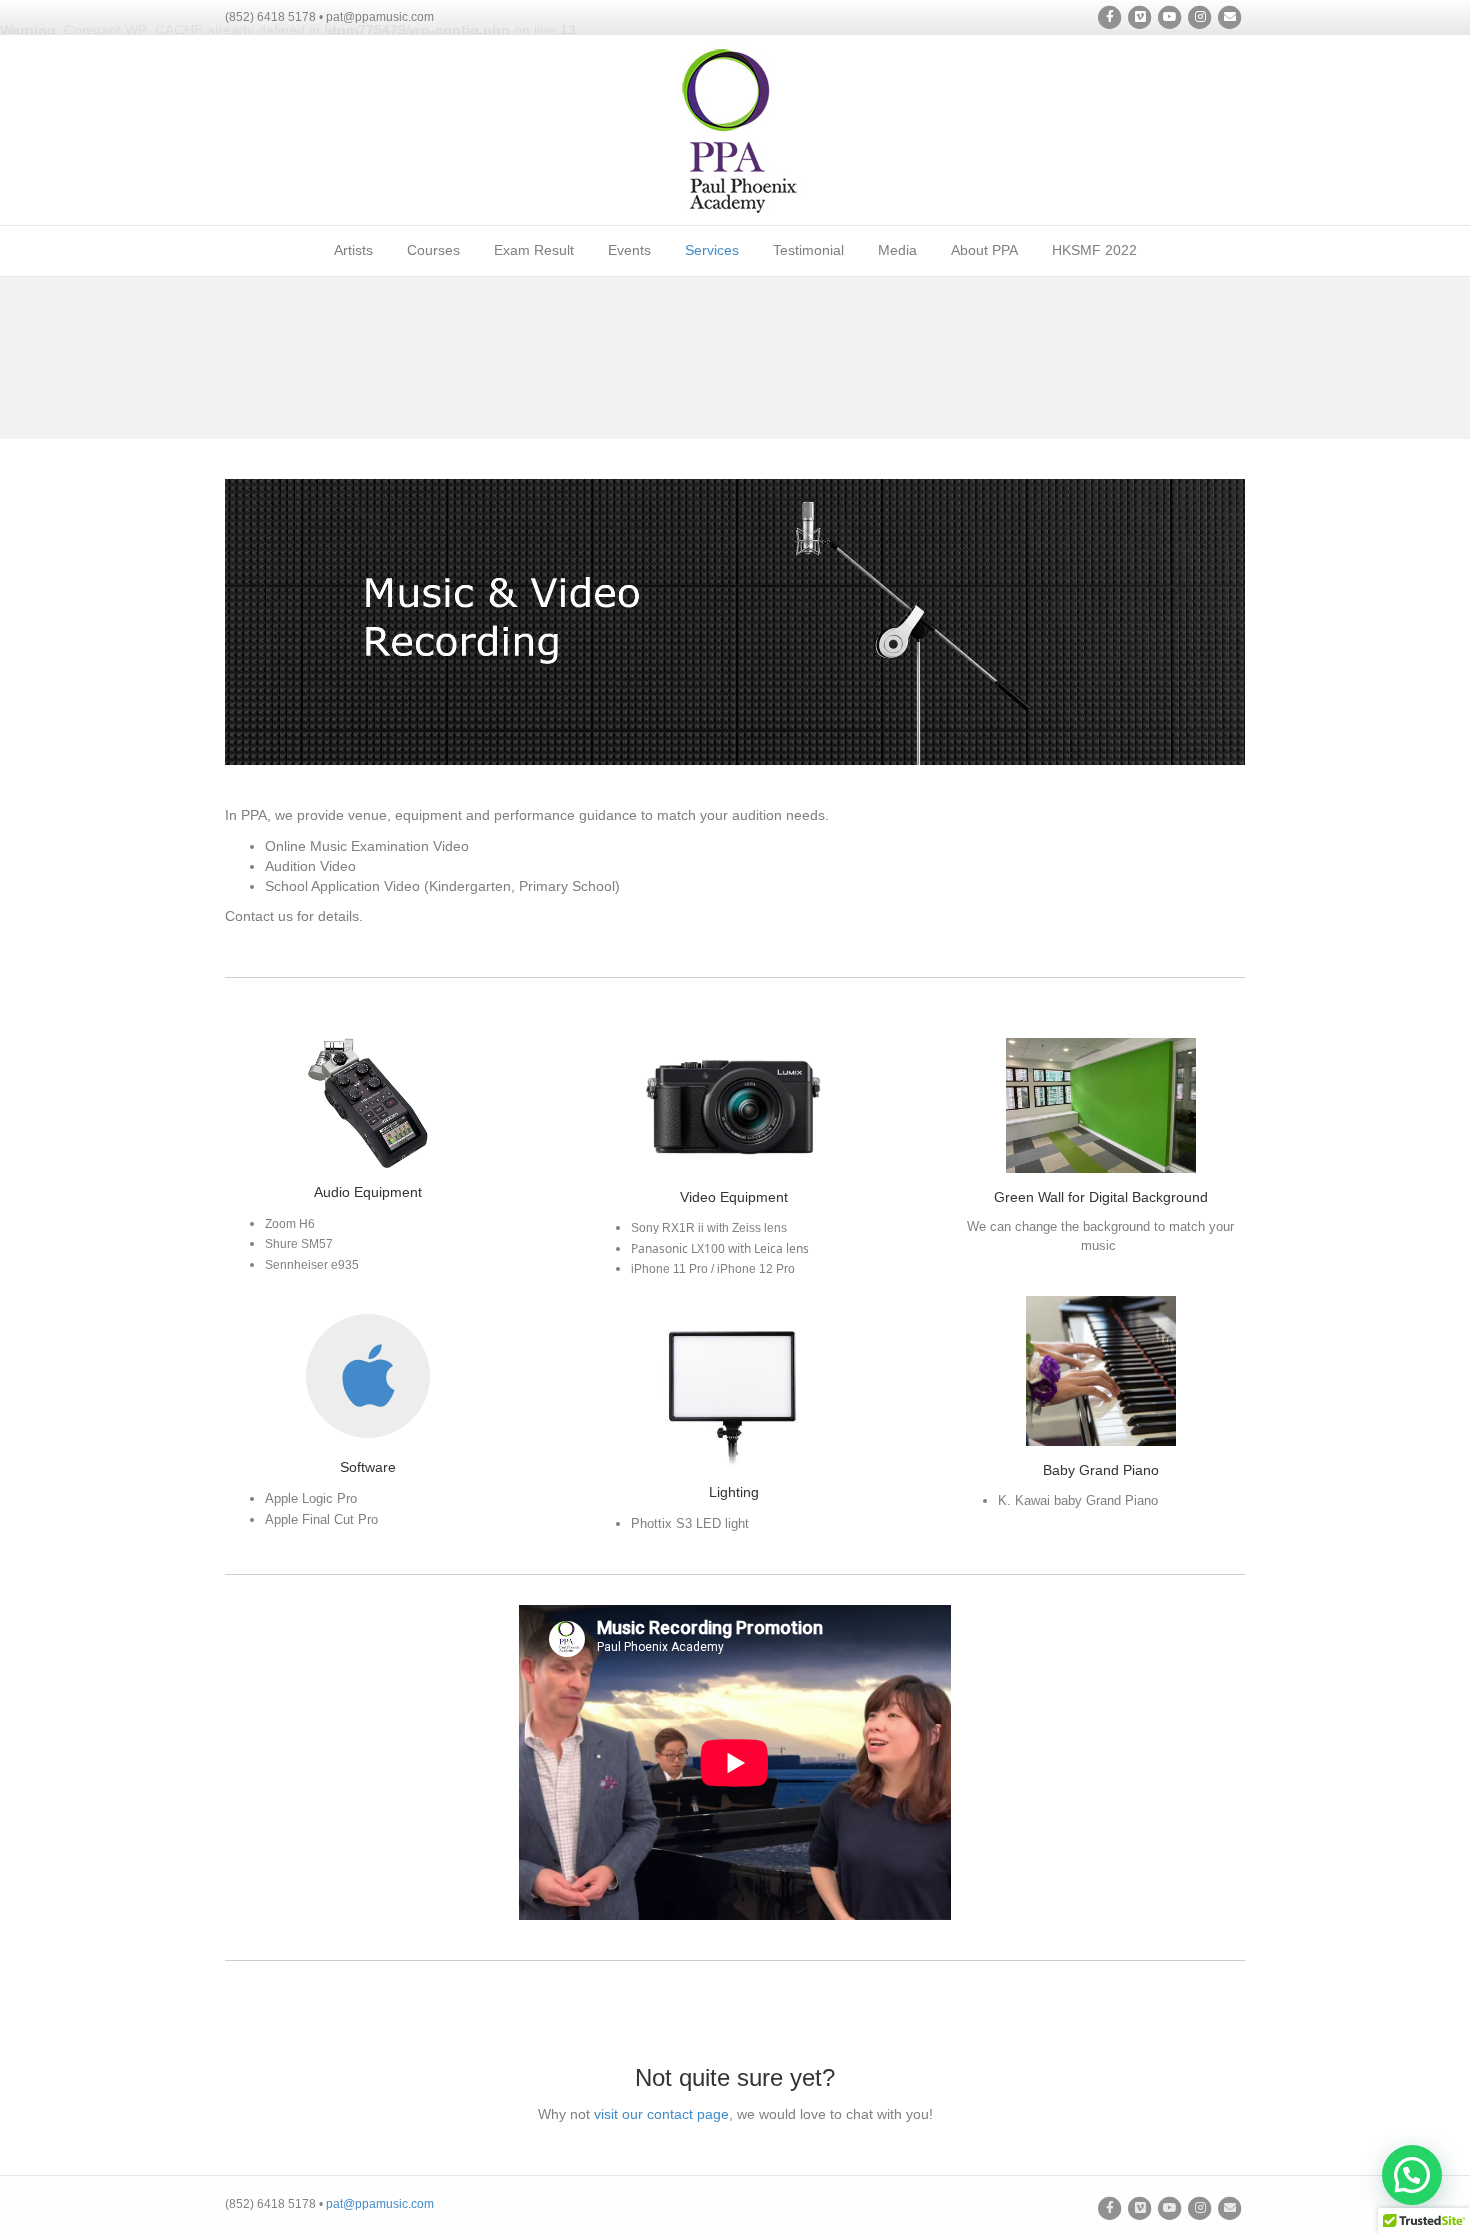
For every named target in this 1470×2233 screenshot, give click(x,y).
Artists (353, 250)
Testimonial (808, 250)
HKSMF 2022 (1094, 250)
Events (629, 250)
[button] (1412, 2175)
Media (897, 250)
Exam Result (534, 250)
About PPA (984, 250)
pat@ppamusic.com (380, 2204)
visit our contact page (661, 2114)
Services (712, 250)
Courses (433, 250)
